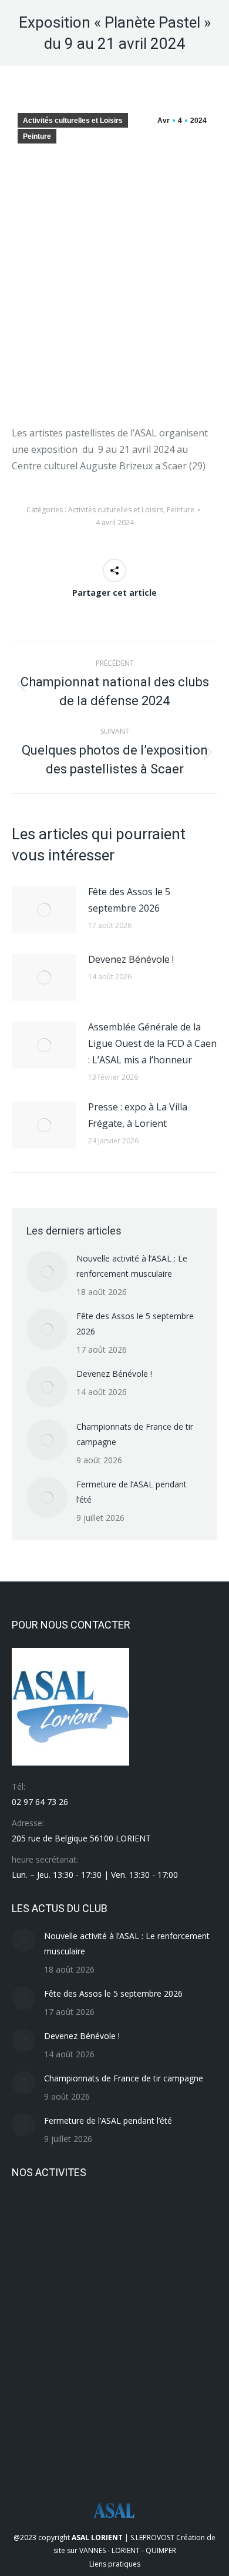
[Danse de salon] (125, 2399)
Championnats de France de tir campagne (135, 1434)
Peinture (37, 136)
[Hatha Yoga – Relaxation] (170, 2309)
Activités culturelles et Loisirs (73, 121)
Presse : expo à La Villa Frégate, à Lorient (138, 1115)
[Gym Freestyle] (80, 2354)
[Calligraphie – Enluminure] (170, 2399)
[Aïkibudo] (80, 2445)
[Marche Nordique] (34, 2309)
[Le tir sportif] (80, 2309)
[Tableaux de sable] (80, 2218)
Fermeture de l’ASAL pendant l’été (132, 1492)
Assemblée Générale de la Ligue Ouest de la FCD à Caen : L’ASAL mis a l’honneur (152, 1043)
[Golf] (34, 2399)
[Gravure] (170, 2354)
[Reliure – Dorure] (34, 2263)
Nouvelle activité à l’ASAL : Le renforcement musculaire (132, 1266)
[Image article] (44, 910)
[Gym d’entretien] (125, 2354)
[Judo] (125, 2309)
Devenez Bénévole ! (131, 959)
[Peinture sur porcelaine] (170, 2263)
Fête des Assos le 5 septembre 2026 (129, 900)
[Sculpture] (125, 2218)
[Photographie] (125, 2263)
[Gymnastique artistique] (34, 2354)
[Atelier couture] (34, 2445)
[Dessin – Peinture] (80, 2399)
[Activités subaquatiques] (125, 2445)
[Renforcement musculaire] (170, 2218)
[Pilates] (80, 2263)
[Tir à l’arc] (34, 2218)
